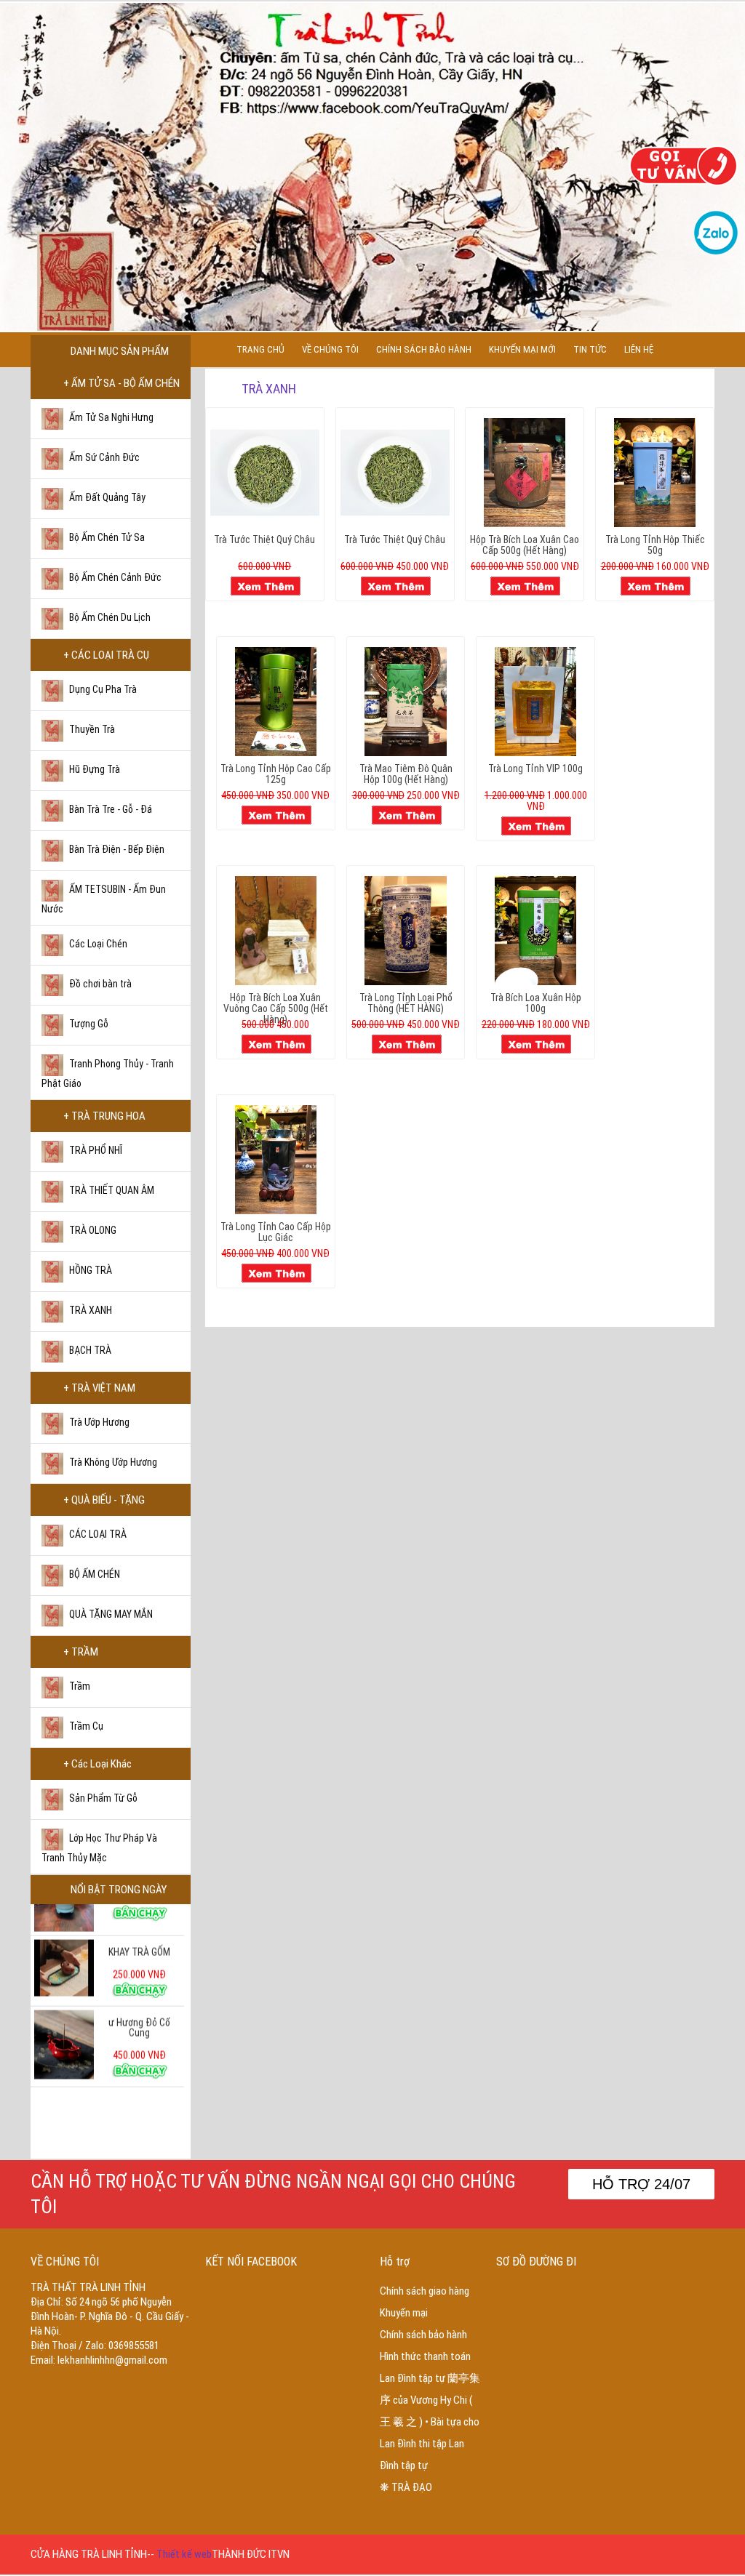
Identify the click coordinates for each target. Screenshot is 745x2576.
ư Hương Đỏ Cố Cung (139, 1993)
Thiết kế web (184, 2554)
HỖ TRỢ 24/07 (641, 2184)
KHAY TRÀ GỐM (139, 1917)
